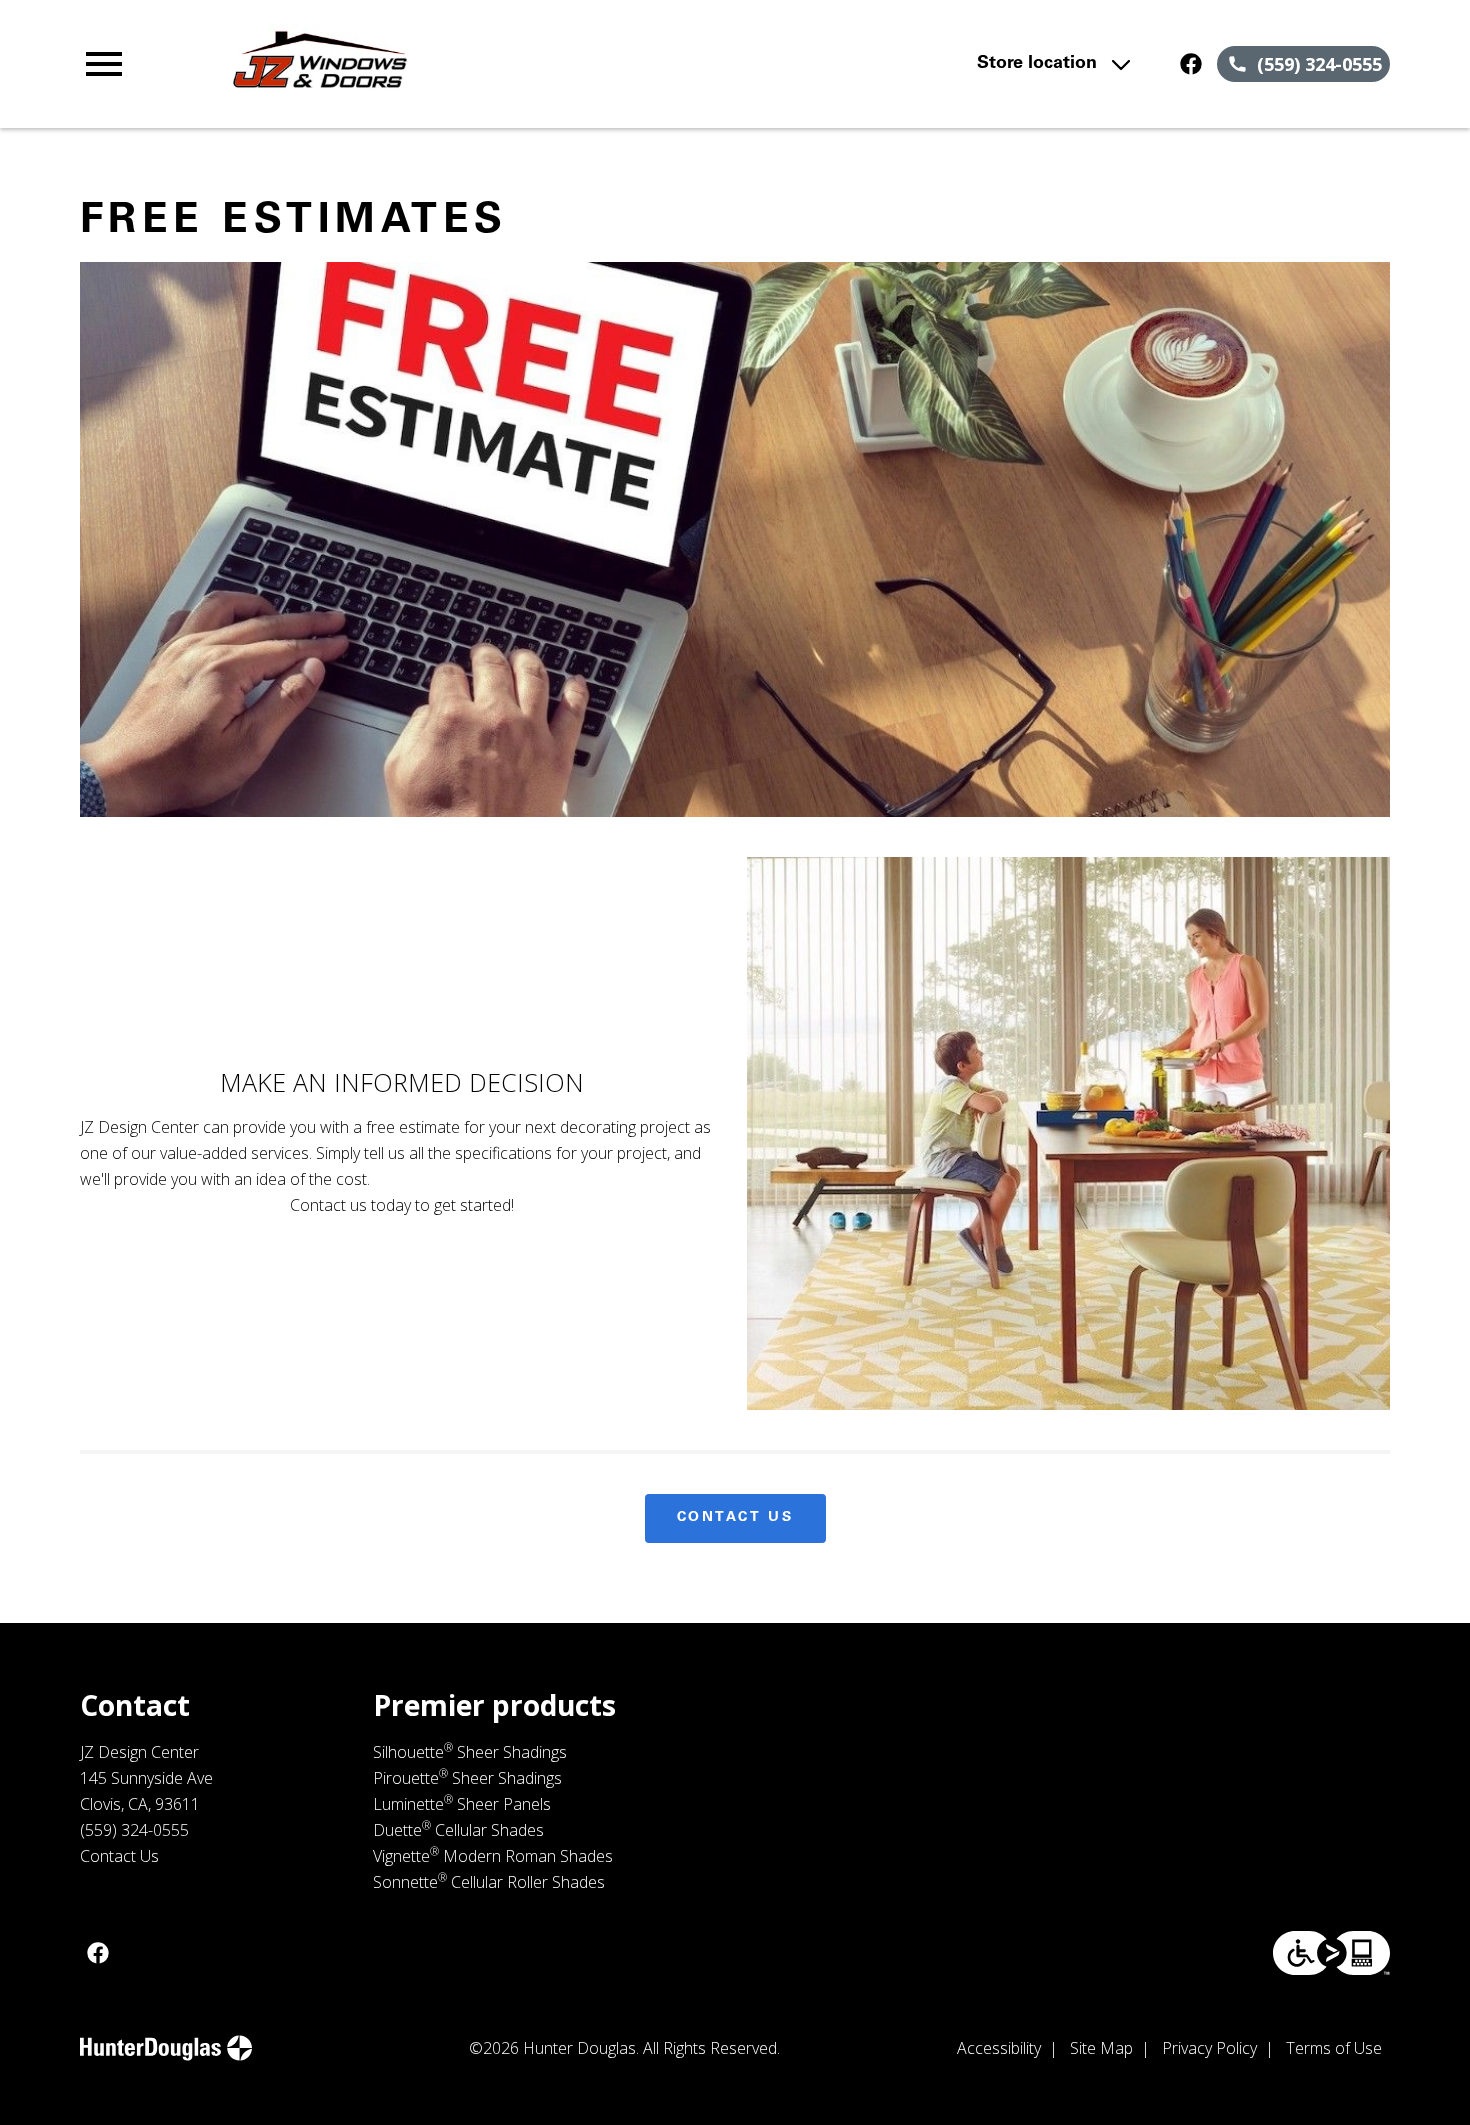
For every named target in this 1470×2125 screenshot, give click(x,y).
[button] (104, 64)
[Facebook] (1191, 64)
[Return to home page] (471, 64)
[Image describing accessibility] (1331, 1953)
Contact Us (735, 1518)
